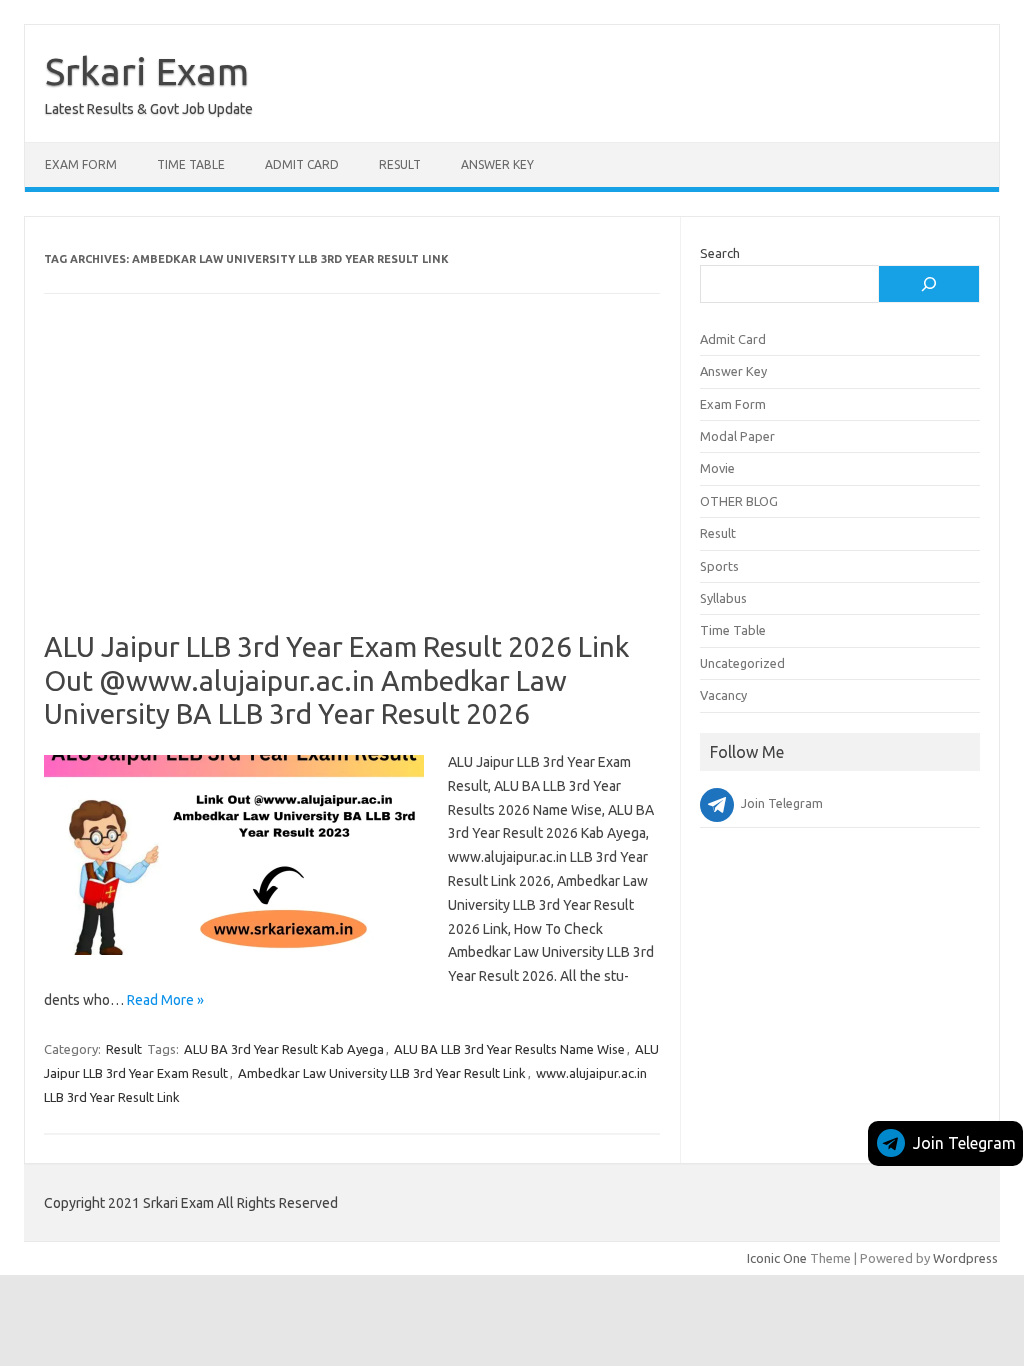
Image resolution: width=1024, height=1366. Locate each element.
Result (400, 164)
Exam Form (81, 164)
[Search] (929, 284)
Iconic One (777, 1258)
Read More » (165, 1000)
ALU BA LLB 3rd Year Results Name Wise (509, 1049)
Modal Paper (737, 436)
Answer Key (497, 164)
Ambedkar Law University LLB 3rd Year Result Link (382, 1073)
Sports (719, 566)
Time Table (191, 164)
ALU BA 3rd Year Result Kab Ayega (284, 1049)
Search (720, 253)
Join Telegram (964, 1143)
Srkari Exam (147, 71)
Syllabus (723, 598)
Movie (717, 468)
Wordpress (965, 1258)
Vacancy (723, 695)
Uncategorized (742, 663)
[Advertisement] (352, 482)
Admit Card (302, 164)
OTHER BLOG (739, 501)
